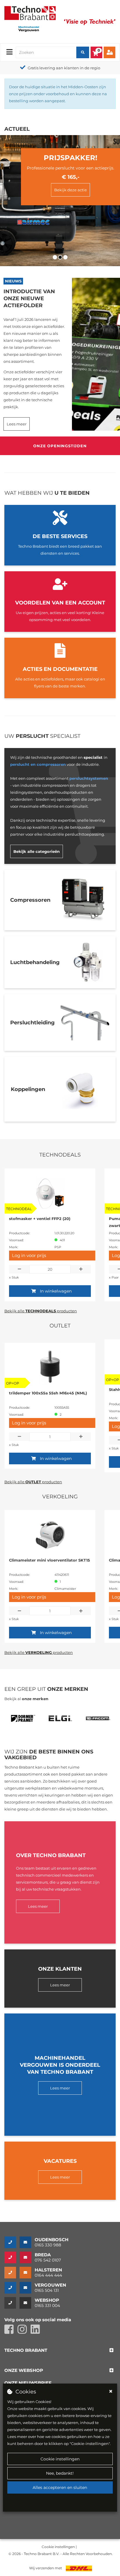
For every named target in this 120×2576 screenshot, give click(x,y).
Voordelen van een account (60, 603)
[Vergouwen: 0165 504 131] (12, 2288)
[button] (26, 2350)
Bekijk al (26, 1699)
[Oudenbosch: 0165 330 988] (12, 2242)
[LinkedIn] (37, 2332)
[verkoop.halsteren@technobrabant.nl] (27, 2273)
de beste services (60, 536)
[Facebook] (11, 2332)
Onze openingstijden (60, 446)
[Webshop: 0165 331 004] (12, 2303)
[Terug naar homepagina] (30, 13)
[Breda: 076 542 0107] (12, 2257)
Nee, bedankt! (60, 2473)
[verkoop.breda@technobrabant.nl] (27, 2257)
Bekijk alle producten (41, 1311)
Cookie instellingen (60, 2459)
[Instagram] (24, 2332)
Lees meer (17, 424)
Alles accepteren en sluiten (60, 2487)
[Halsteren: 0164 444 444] (12, 2273)
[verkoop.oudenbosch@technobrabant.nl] (27, 2242)
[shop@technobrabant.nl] (27, 2303)
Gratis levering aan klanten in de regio (53, 68)
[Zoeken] (83, 52)
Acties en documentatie (60, 669)
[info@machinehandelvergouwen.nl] (27, 2288)
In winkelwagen (56, 1291)
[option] (23, 1720)
